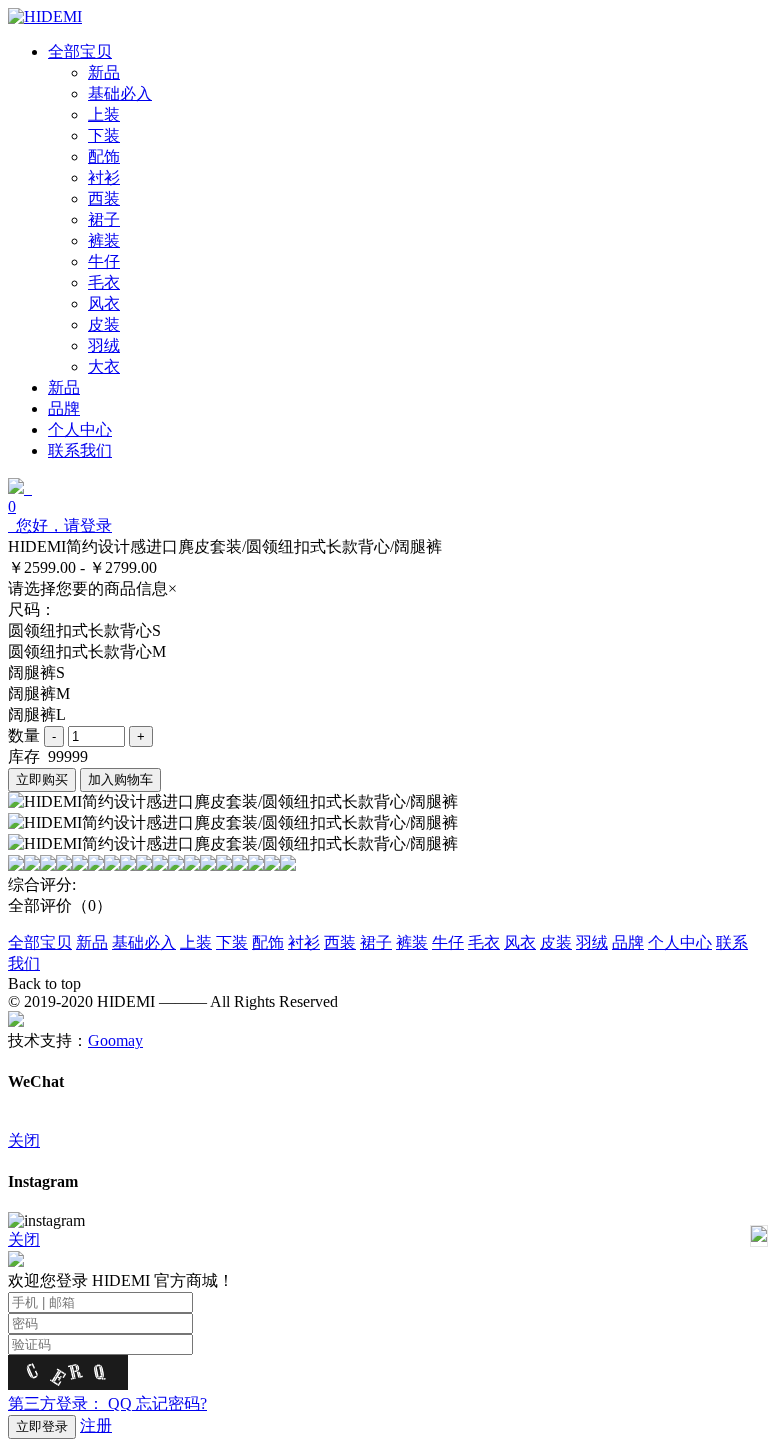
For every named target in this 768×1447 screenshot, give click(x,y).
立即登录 (42, 1426)
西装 (340, 942)
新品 (92, 942)
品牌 (628, 942)
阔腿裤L (37, 714)
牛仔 (448, 942)
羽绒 (592, 942)
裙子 (376, 942)
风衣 (520, 942)
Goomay (115, 1040)
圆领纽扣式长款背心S (84, 630)
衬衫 (304, 942)
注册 (96, 1425)
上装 (196, 942)
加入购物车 (120, 779)
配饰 (268, 942)
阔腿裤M (39, 693)
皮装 (556, 942)
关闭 (24, 1140)
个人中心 (680, 942)
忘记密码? (171, 1403)
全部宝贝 (40, 942)
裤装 (412, 942)
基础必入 (144, 942)
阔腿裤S (36, 672)
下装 (232, 942)
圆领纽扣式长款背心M (87, 651)
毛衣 (484, 942)
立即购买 (42, 779)
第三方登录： (70, 1403)
